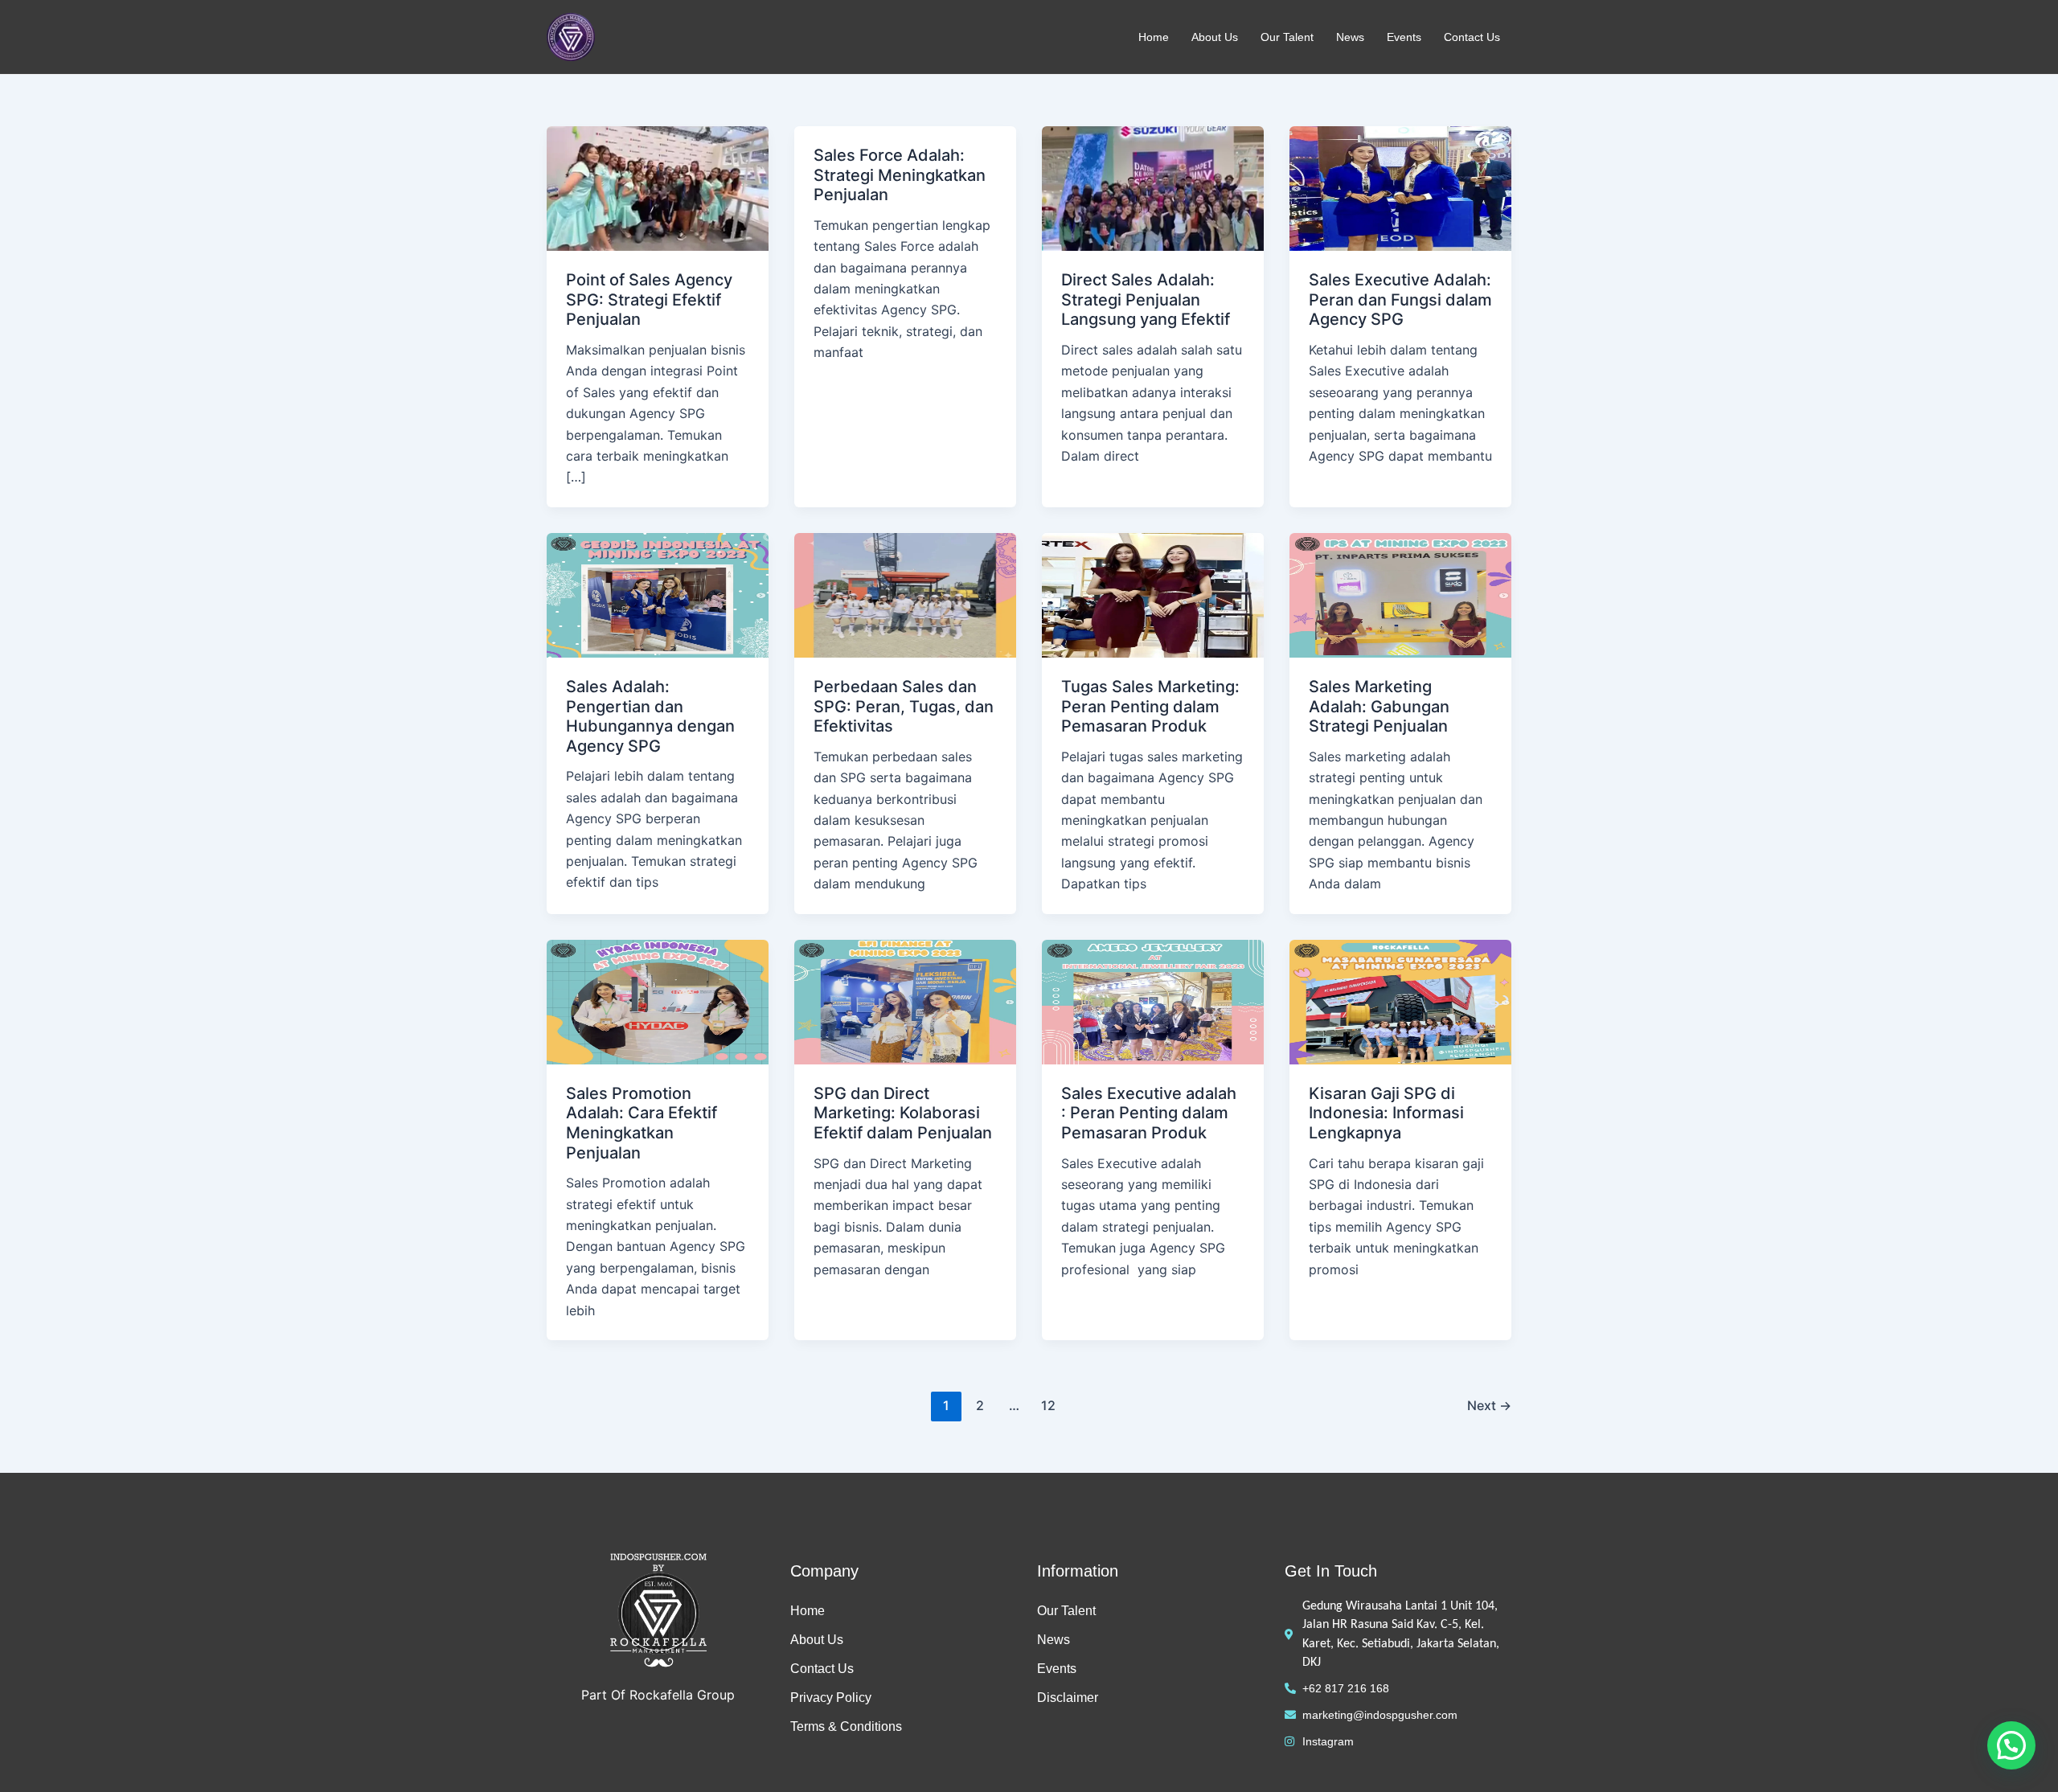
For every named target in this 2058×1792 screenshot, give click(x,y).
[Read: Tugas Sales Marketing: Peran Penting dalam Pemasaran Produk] (1153, 594)
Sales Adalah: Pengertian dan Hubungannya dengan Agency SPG (650, 716)
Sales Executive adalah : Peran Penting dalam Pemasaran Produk (1149, 1113)
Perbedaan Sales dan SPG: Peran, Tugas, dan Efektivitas (904, 706)
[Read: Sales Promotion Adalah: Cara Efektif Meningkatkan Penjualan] (658, 1001)
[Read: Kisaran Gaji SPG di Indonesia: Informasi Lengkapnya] (1400, 1001)
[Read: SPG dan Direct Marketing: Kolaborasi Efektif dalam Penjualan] (905, 1001)
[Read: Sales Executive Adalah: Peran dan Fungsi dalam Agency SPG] (1400, 187)
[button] (2011, 1745)
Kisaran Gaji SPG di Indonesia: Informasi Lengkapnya (1386, 1113)
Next (1489, 1405)
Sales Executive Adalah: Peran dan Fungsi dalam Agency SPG (1400, 299)
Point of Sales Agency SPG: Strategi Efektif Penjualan (649, 299)
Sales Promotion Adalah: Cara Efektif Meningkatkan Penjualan (642, 1123)
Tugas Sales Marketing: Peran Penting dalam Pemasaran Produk (1150, 706)
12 (1048, 1405)
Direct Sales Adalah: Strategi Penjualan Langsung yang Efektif (1146, 299)
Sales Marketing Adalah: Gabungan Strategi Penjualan (1379, 706)
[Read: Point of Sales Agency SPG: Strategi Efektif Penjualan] (658, 187)
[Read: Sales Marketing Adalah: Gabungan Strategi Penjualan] (1400, 594)
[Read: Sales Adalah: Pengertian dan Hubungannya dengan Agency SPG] (658, 594)
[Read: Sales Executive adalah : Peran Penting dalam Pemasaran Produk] (1153, 1001)
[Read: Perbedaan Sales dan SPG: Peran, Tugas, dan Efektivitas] (905, 594)
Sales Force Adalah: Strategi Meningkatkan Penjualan (900, 175)
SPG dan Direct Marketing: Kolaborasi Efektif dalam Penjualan (903, 1113)
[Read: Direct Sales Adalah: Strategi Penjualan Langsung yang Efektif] (1153, 187)
